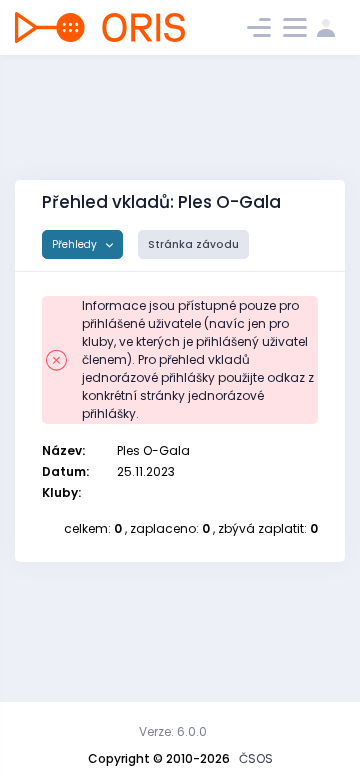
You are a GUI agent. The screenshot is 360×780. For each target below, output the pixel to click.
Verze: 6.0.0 (173, 731)
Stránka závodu (193, 244)
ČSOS (256, 758)
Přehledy (76, 244)
